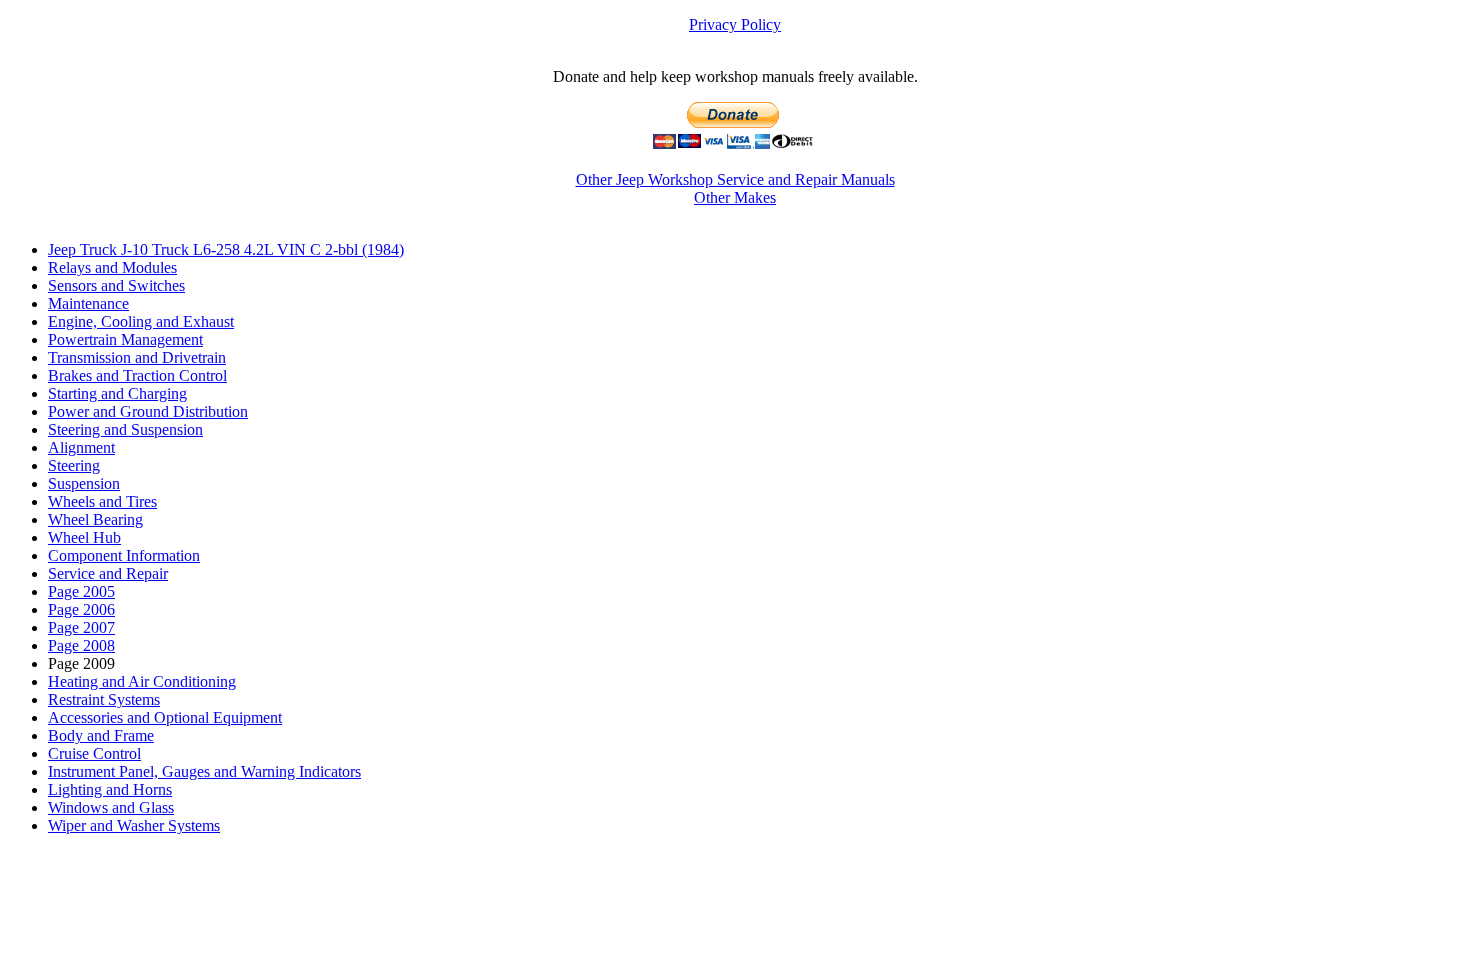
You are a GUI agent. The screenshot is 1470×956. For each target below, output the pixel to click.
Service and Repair (108, 573)
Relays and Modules (112, 267)
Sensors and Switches (116, 285)
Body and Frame (101, 735)
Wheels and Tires (102, 501)
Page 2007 (81, 627)
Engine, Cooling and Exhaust (141, 321)
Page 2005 (81, 591)
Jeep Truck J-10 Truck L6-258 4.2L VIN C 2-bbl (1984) (226, 249)
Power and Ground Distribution (148, 411)
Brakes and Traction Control (137, 375)
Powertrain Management (125, 339)
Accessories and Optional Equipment (165, 717)
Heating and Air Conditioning (142, 681)
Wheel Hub (84, 537)
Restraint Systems (104, 699)
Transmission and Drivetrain (137, 357)
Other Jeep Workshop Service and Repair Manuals (735, 179)
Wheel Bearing (95, 519)
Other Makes (735, 197)
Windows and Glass (111, 807)
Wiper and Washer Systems (134, 825)
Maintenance (88, 303)
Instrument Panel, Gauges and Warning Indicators (204, 771)
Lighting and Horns (110, 789)
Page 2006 (81, 609)
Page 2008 (81, 645)
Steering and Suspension (125, 429)
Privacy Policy (735, 24)
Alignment (81, 447)
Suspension (84, 483)
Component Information (124, 555)
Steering (74, 465)
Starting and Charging (117, 393)
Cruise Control (94, 753)
